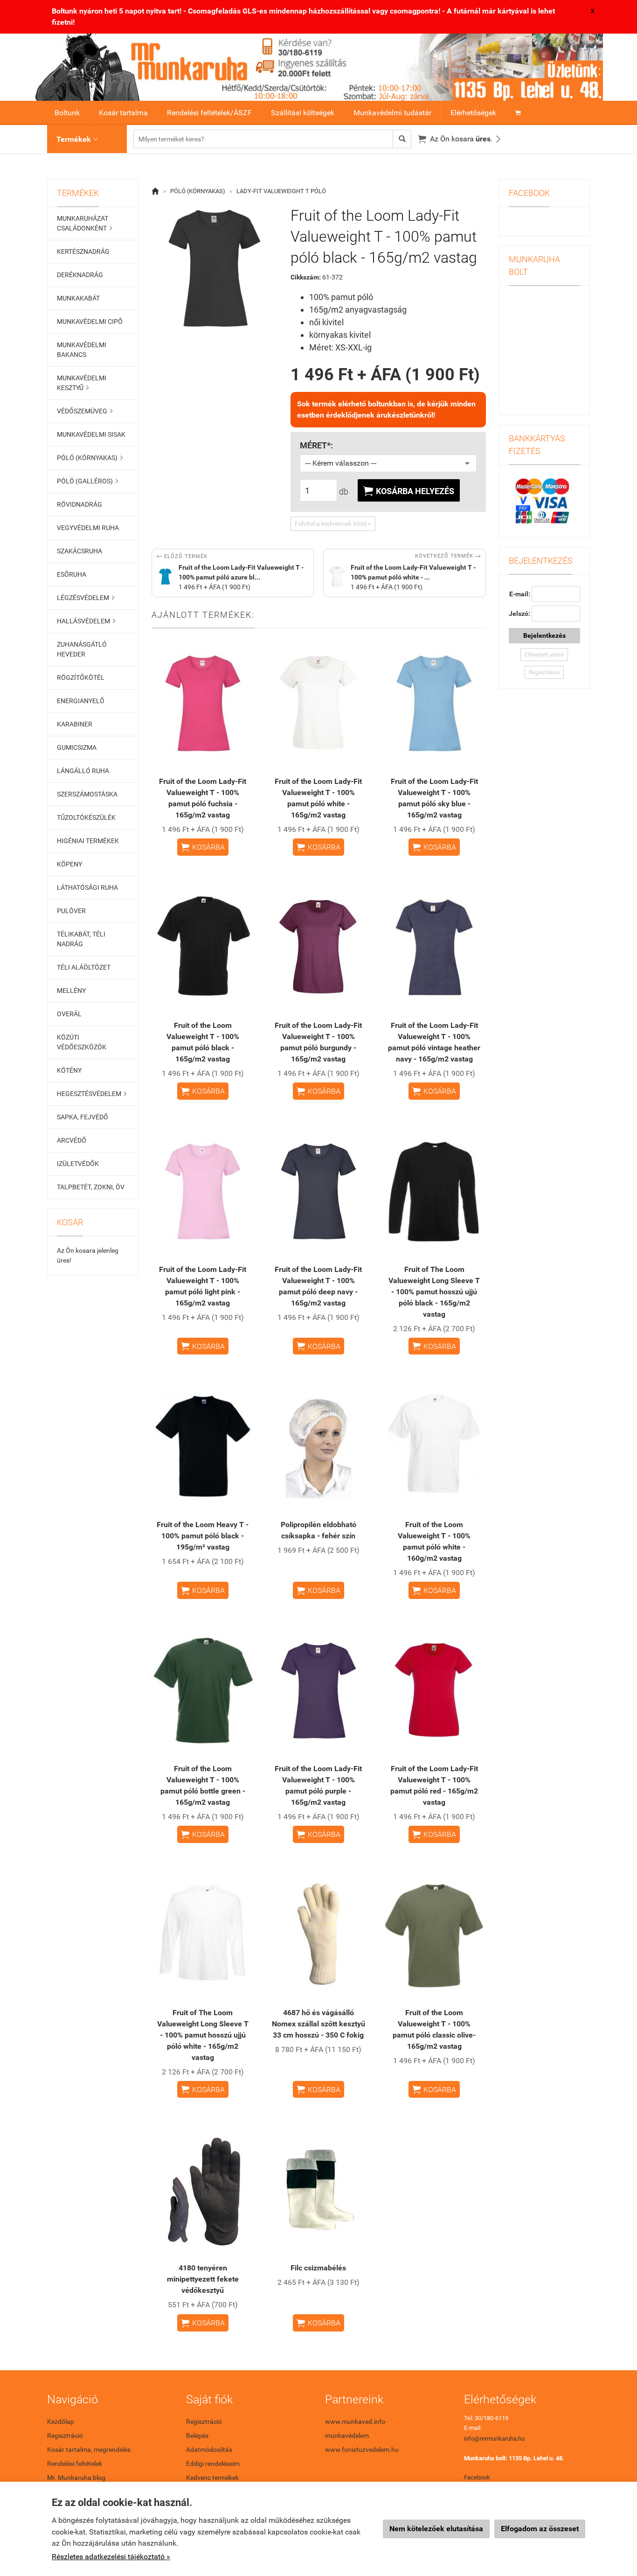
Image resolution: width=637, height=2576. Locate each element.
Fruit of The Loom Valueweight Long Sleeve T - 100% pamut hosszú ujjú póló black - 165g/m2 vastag (434, 1292)
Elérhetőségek (473, 113)
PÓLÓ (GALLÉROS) (87, 481)
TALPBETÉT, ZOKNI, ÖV (91, 1187)
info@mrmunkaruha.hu (494, 2439)
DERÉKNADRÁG (80, 275)
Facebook (477, 2477)
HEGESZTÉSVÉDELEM (92, 1094)
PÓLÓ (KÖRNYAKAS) (90, 458)
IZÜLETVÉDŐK (78, 1164)
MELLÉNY (71, 991)
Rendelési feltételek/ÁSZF (209, 113)
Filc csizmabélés (318, 2268)
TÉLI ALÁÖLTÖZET (84, 967)
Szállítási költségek (303, 113)
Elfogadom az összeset (540, 2529)
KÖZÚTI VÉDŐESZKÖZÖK (82, 1042)
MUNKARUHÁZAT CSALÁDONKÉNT (84, 223)
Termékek (77, 139)
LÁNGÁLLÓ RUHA (83, 771)
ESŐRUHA (72, 574)
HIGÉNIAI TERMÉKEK (88, 841)
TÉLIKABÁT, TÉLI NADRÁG (81, 939)
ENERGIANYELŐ (81, 701)
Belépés (197, 2436)
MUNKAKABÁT (78, 298)
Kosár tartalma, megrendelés (89, 2450)
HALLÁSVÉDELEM (86, 621)
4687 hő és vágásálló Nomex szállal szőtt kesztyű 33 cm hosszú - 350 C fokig (318, 2024)
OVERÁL (69, 1014)
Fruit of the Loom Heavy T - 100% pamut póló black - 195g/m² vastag (203, 1536)
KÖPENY (69, 864)
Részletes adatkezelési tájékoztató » (111, 2557)
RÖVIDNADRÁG (80, 504)
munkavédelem (347, 2436)
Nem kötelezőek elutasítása (436, 2529)
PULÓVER (71, 911)
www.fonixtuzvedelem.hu (362, 2450)
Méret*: (316, 446)
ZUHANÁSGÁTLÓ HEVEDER (82, 649)
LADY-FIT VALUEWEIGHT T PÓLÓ (281, 191)
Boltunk (67, 113)
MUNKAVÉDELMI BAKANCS (82, 350)
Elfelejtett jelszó (544, 655)
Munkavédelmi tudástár (392, 113)
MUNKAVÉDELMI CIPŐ (90, 321)
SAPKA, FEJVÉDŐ (83, 1117)
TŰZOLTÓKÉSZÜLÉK (86, 817)
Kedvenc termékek (212, 2478)
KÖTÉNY (69, 1070)
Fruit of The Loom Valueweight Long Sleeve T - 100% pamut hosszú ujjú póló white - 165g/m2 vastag (203, 2035)
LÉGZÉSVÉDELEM (86, 598)
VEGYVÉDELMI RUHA (88, 528)
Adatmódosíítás (209, 2450)
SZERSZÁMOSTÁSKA (87, 794)
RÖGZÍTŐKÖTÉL (81, 677)
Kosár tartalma (123, 113)
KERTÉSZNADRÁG (83, 251)
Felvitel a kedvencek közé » (333, 524)
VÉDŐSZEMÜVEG (85, 411)
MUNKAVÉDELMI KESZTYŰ (82, 383)
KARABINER (75, 724)
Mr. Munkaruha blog (76, 2478)
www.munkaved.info (355, 2422)
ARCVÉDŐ (72, 1140)
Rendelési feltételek (75, 2464)
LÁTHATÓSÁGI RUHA (87, 887)
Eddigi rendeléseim (213, 2464)
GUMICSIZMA (77, 747)
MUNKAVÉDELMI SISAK (91, 434)
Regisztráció (544, 672)
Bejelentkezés (544, 635)
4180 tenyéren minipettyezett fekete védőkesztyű (203, 2279)
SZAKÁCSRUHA (80, 551)
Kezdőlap (61, 2422)
